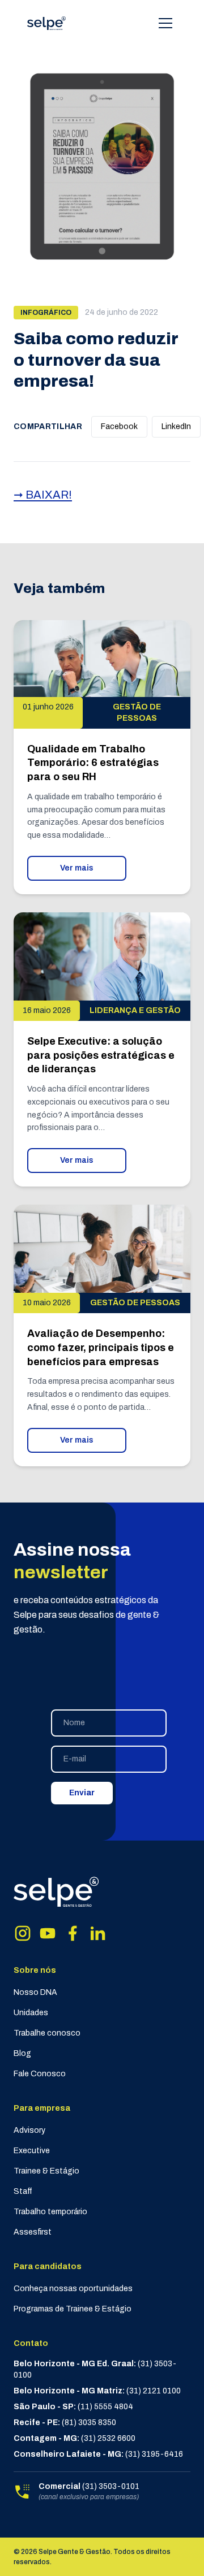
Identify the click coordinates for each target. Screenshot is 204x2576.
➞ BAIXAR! (43, 495)
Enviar (82, 1793)
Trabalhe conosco (47, 2033)
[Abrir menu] (165, 23)
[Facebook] (73, 1933)
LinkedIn (176, 427)
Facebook (119, 427)
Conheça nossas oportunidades (73, 2289)
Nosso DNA (35, 1992)
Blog (22, 2053)
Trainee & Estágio (46, 2171)
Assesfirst (33, 2232)
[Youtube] (48, 1933)
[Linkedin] (97, 1933)
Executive (32, 2151)
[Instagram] (23, 1933)
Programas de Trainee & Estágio (73, 2309)
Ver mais (77, 868)
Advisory (29, 2130)
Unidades (31, 2013)
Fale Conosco (40, 2074)
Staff (23, 2191)
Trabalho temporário (50, 2212)
